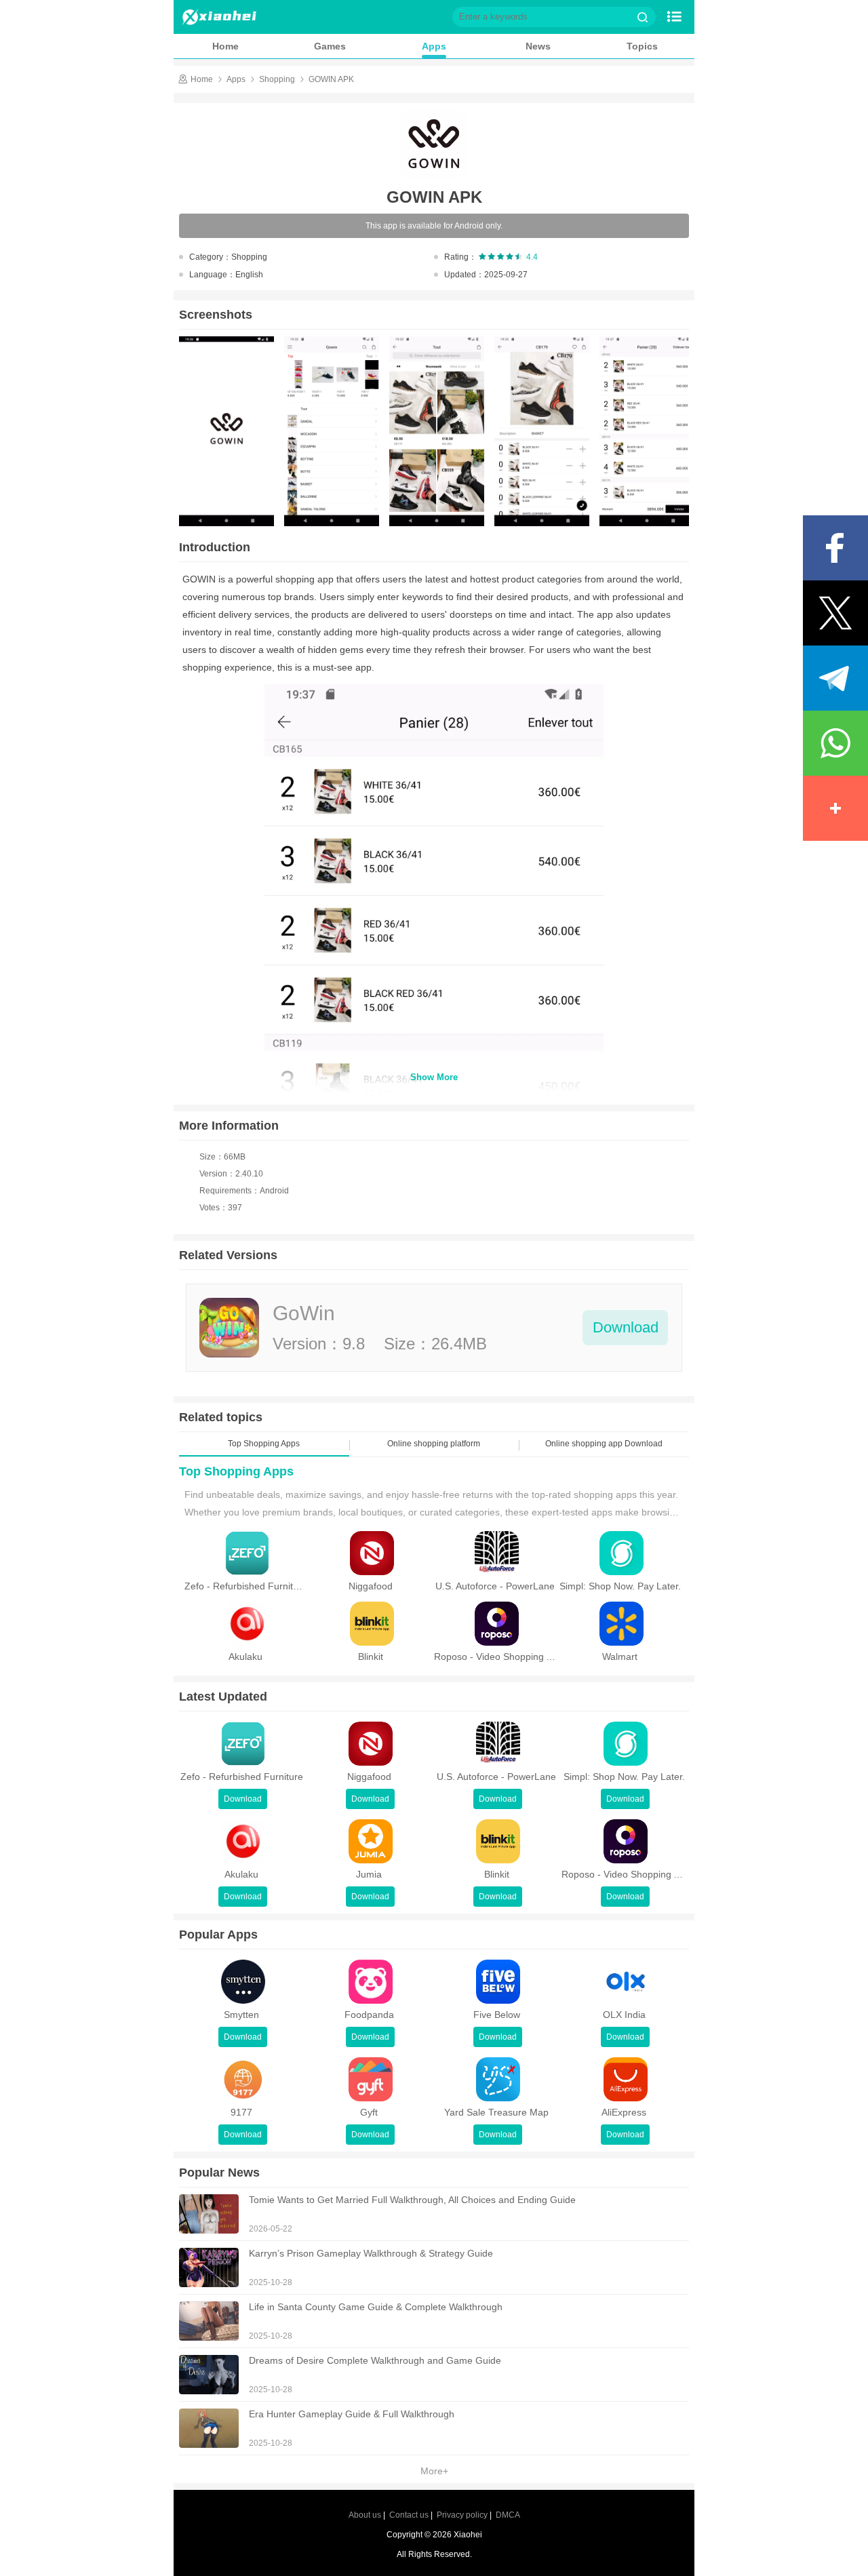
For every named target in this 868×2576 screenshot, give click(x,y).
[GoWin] (229, 1328)
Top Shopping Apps (236, 1471)
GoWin (304, 1313)
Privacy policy (462, 2515)
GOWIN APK (331, 79)
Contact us (409, 2515)
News (538, 46)
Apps (434, 46)
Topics (642, 46)
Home (225, 46)
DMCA (508, 2515)
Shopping (277, 79)
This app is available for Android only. (434, 226)
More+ (434, 2471)
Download (626, 1327)
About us (365, 2515)
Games (330, 46)
